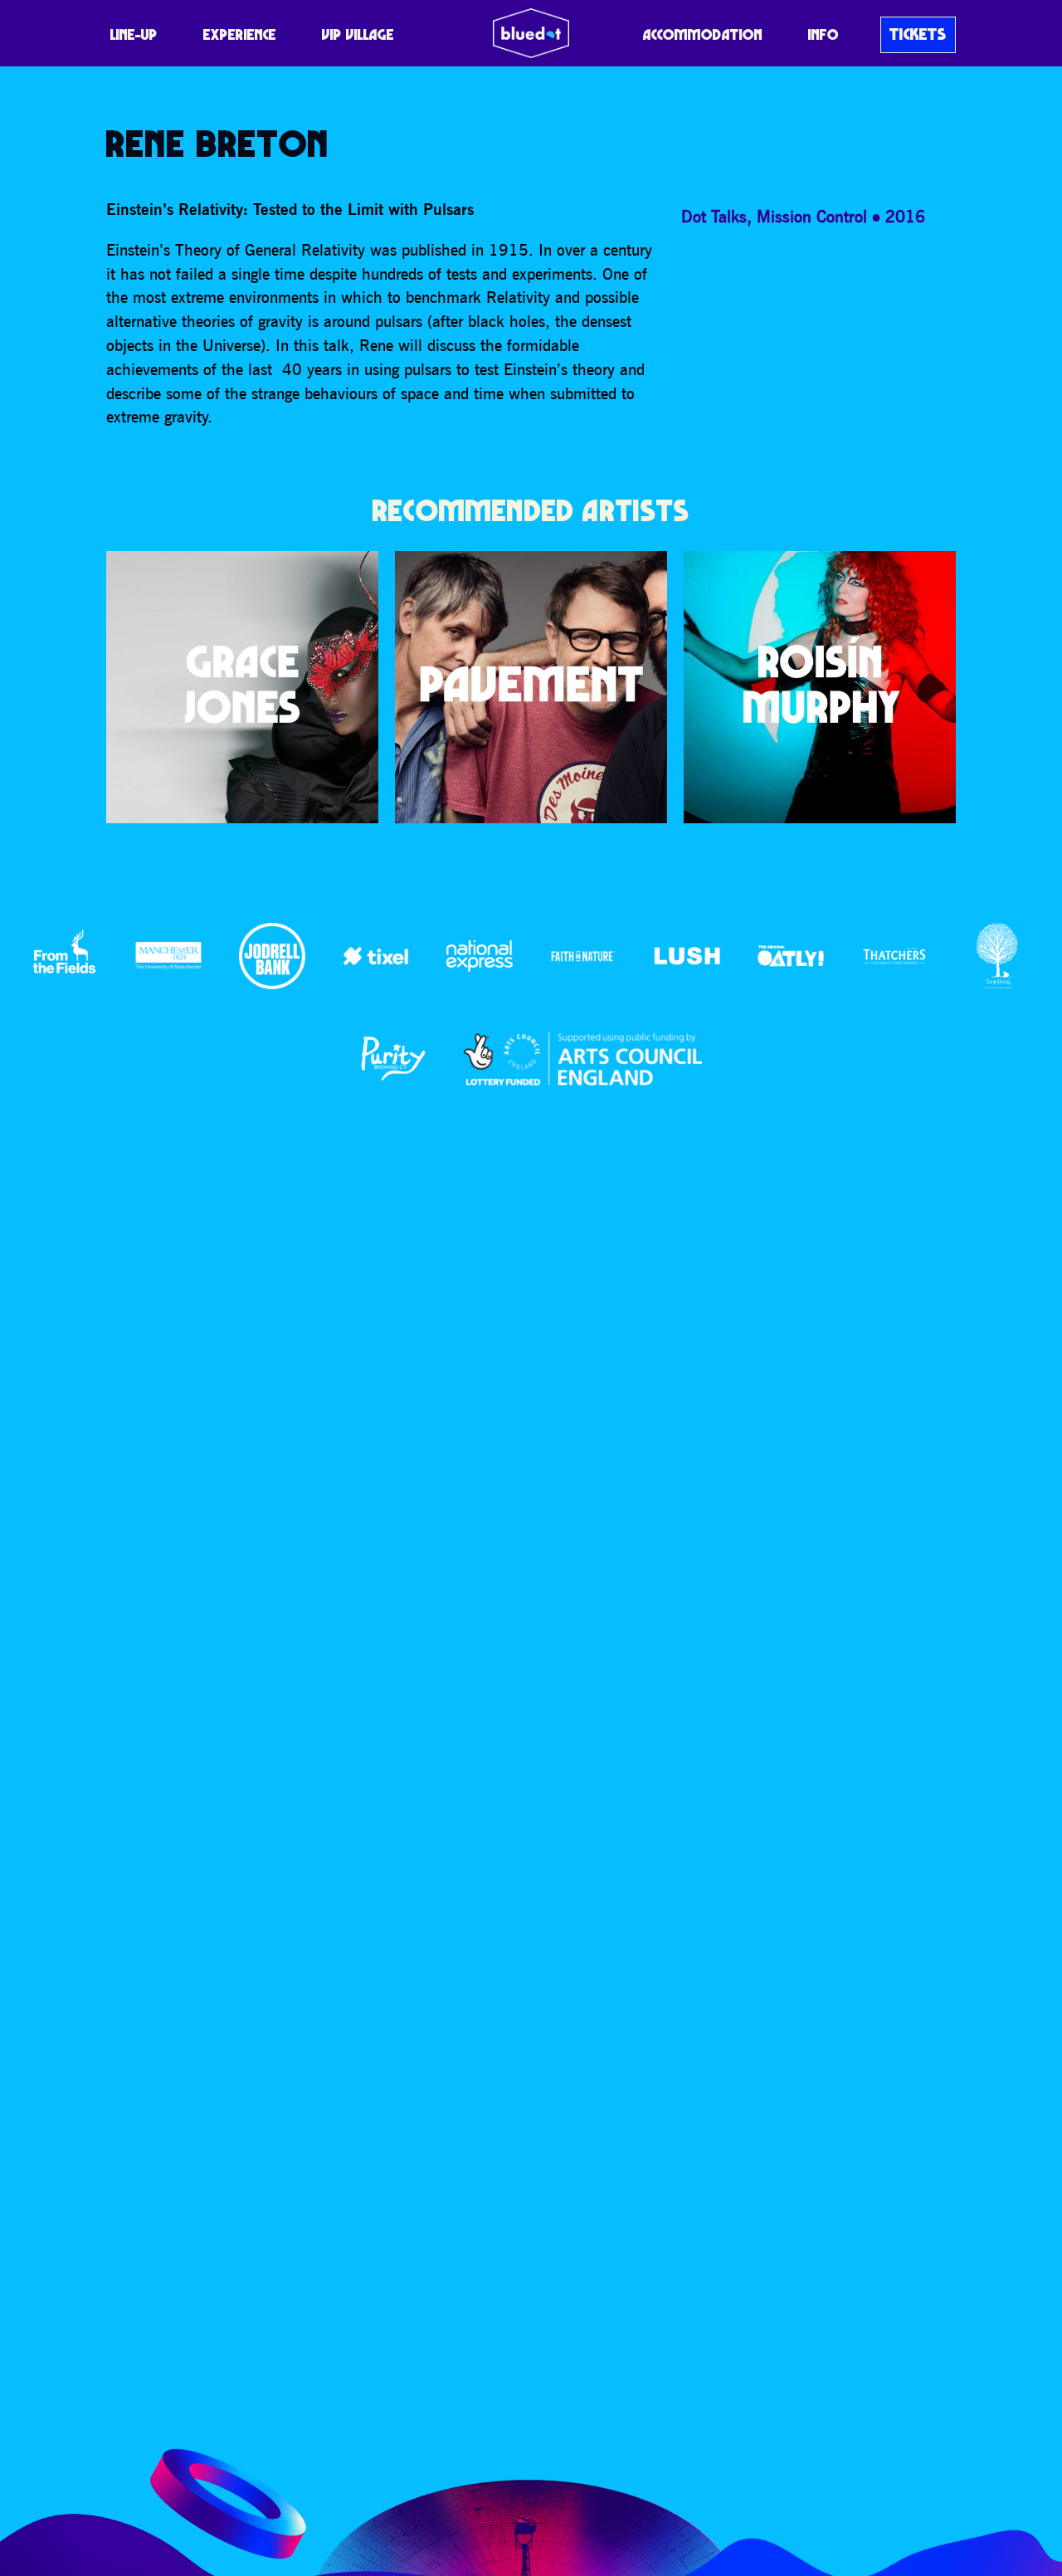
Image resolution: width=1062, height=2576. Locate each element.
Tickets (918, 34)
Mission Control (812, 216)
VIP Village (358, 34)
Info (823, 34)
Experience (240, 34)
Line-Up (134, 34)
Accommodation (703, 34)
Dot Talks (714, 216)
